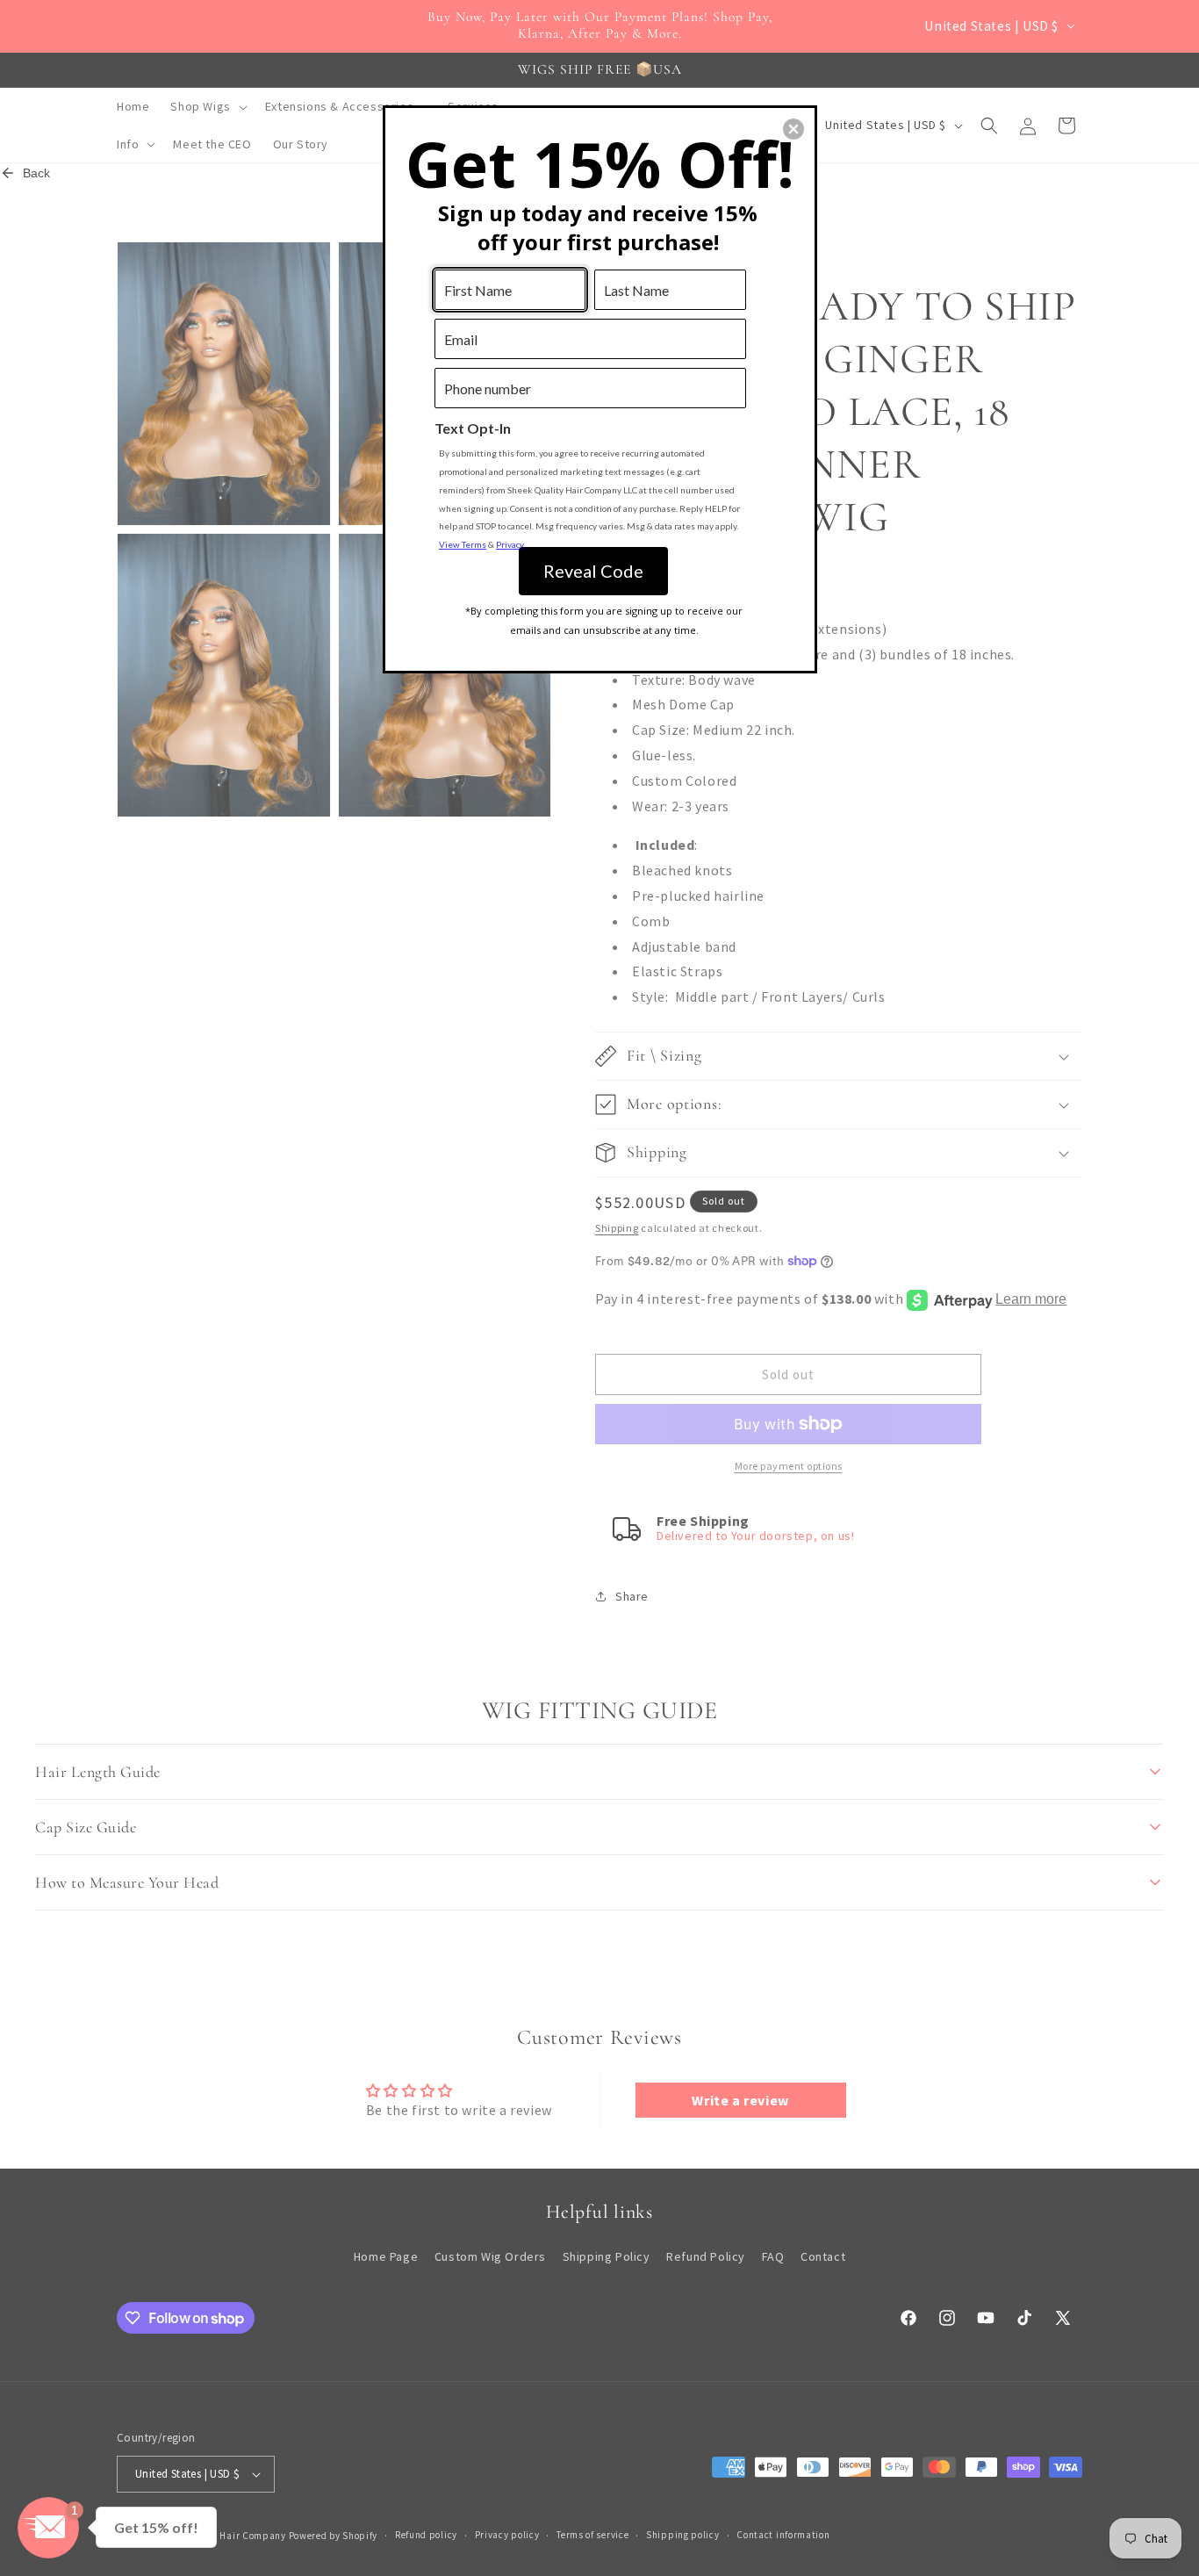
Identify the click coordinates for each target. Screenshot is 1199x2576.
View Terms (463, 544)
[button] (793, 129)
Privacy (510, 544)
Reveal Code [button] (593, 571)
